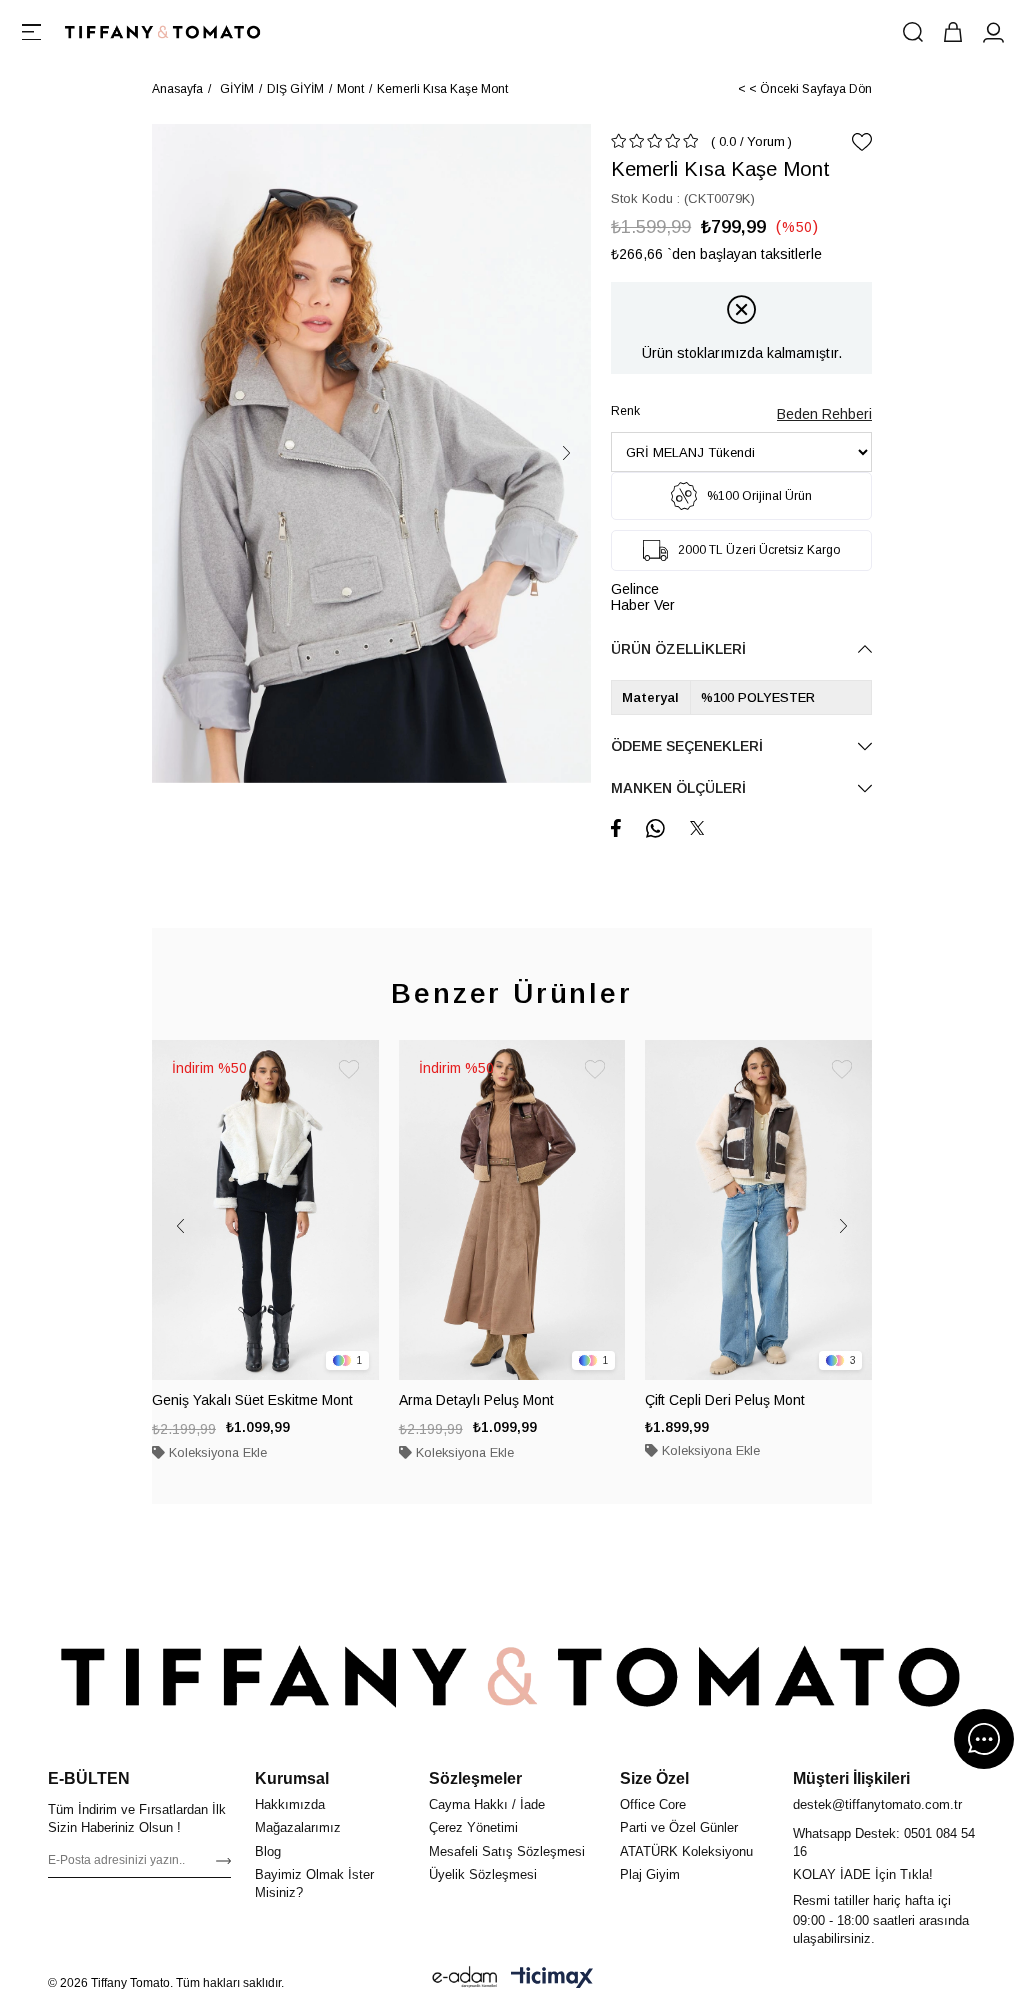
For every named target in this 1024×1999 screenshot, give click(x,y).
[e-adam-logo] (465, 1977)
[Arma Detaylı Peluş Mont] (512, 1210)
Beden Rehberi (824, 414)
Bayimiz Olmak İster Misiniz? (314, 1883)
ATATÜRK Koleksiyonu (686, 1851)
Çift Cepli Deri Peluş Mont (725, 1400)
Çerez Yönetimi (473, 1827)
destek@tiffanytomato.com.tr (877, 1804)
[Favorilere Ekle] (862, 142)
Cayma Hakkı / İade (487, 1804)
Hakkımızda (290, 1804)
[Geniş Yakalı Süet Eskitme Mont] (265, 1210)
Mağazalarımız (298, 1827)
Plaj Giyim (650, 1874)
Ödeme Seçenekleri (687, 746)
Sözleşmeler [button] (475, 1778)
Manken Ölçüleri (678, 788)
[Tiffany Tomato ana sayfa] (512, 1677)
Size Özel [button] (654, 1778)
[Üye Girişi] (993, 32)
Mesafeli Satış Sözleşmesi (507, 1851)
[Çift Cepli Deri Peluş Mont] (758, 1210)
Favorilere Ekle (349, 1070)
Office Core (653, 1804)
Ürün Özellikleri (678, 649)
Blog (268, 1851)
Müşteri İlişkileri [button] (851, 1778)
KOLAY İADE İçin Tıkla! (863, 1874)
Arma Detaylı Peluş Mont (476, 1400)
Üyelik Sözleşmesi (483, 1874)
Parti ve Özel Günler (679, 1827)
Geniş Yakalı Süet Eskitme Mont (252, 1400)
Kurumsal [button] (292, 1778)
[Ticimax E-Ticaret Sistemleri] (552, 1977)
